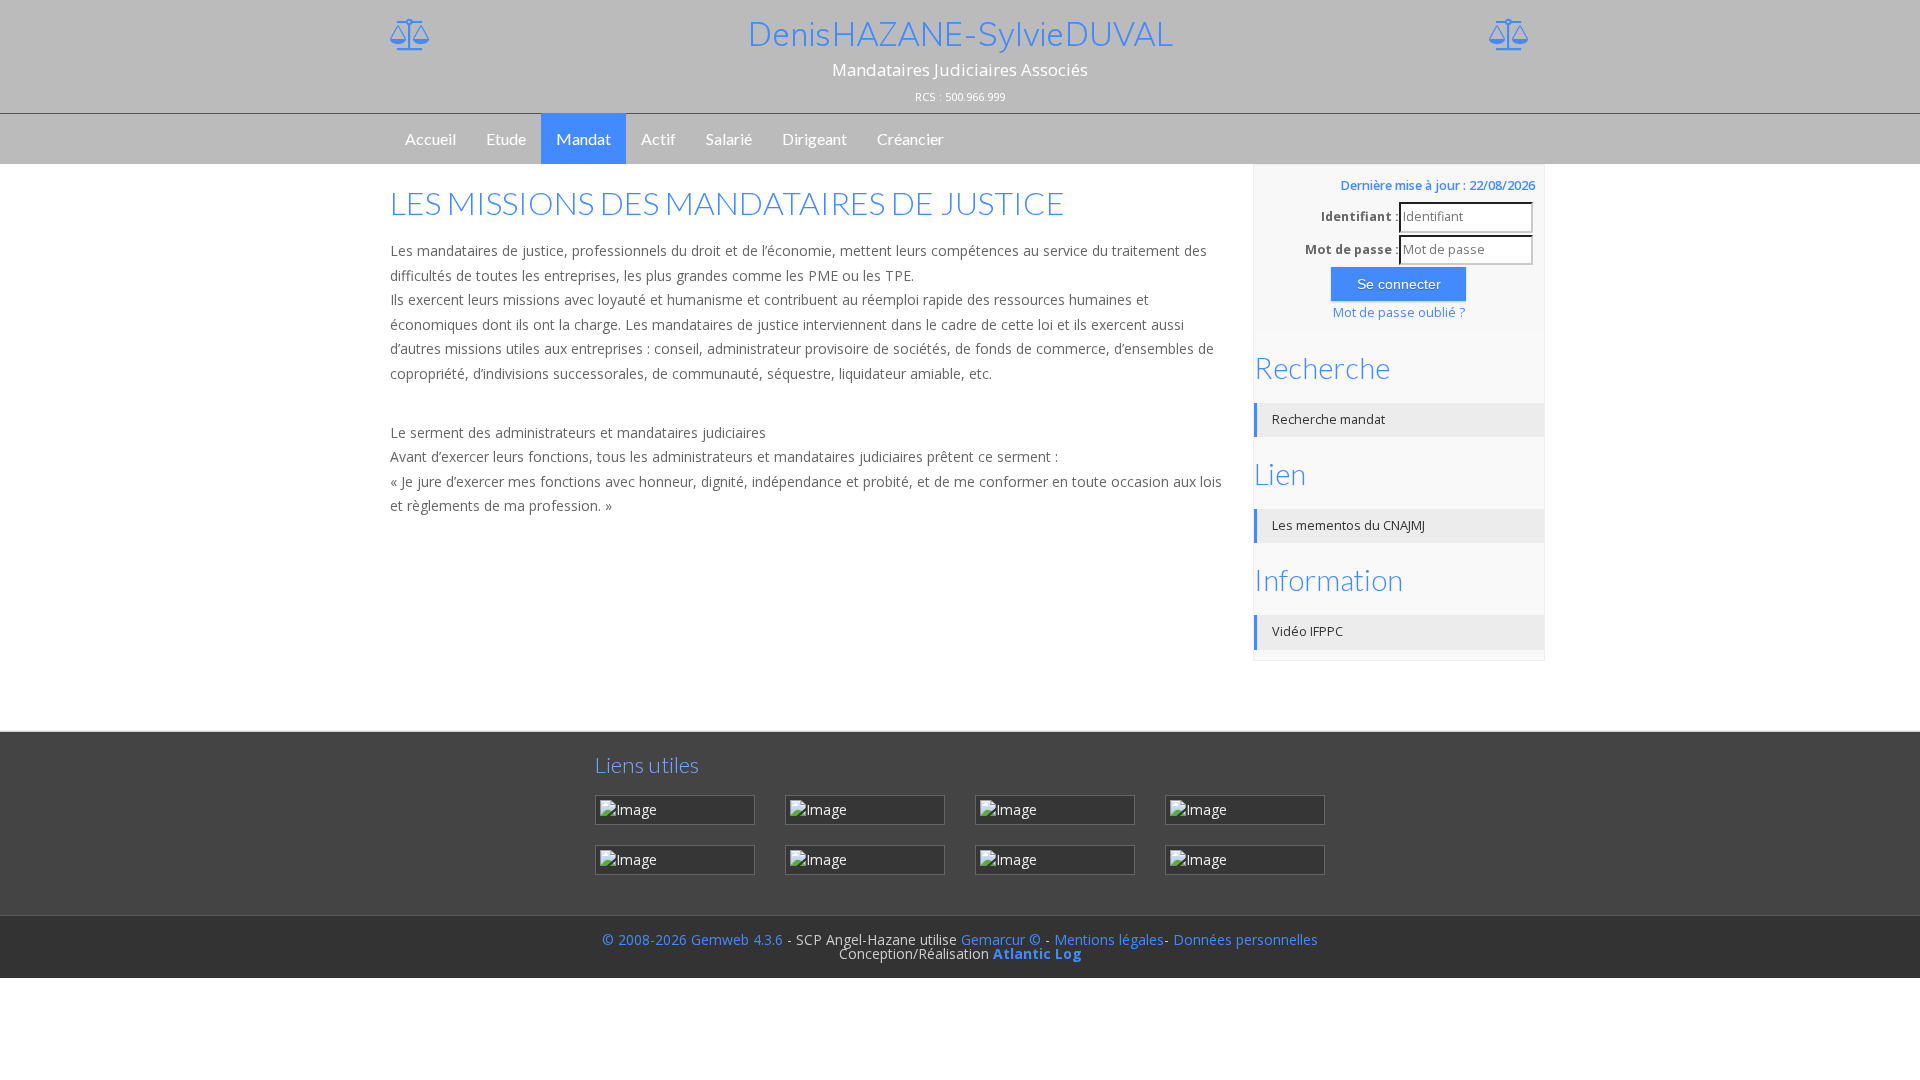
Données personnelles (1245, 939)
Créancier (910, 138)
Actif (658, 138)
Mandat (583, 138)
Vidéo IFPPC (1307, 631)
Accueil (430, 138)
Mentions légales (1109, 939)
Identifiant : (1360, 216)
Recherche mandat (1328, 419)
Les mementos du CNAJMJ (1348, 525)
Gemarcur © (1001, 939)
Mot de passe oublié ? (1399, 312)
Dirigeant (814, 138)
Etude (506, 138)
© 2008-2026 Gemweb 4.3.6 (692, 939)
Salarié (729, 138)
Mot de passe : (1352, 249)
